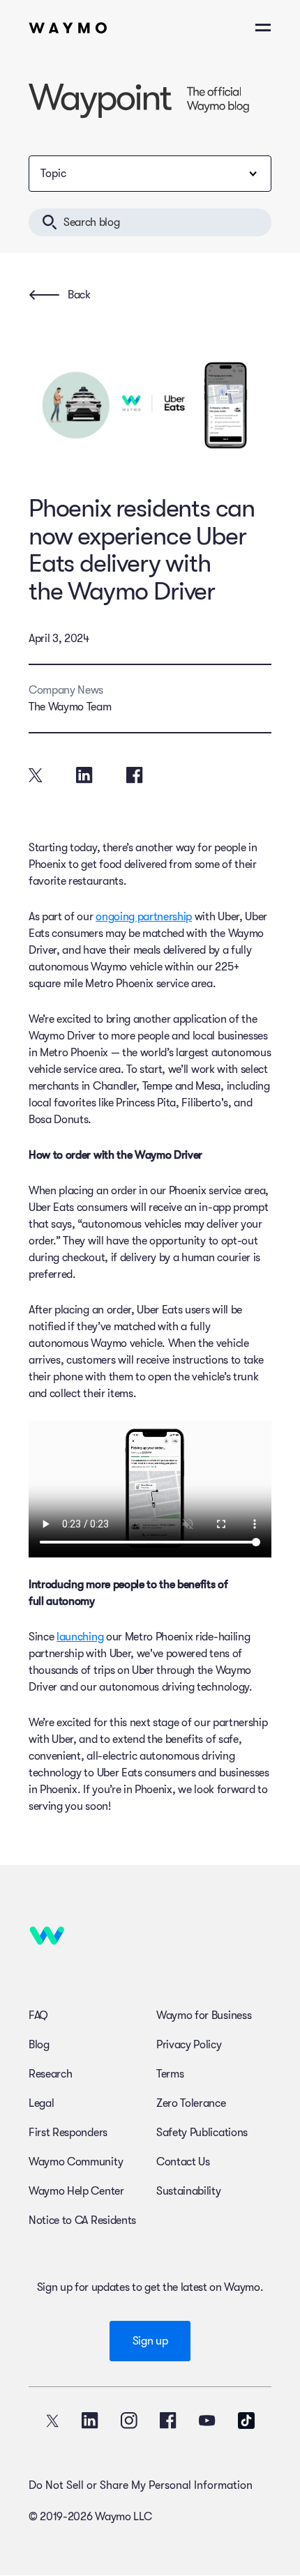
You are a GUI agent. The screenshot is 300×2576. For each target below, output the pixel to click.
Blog (39, 2045)
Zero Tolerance (191, 2103)
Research (50, 2074)
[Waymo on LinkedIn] (90, 2421)
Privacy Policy (189, 2045)
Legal (41, 2103)
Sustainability (189, 2191)
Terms (170, 2074)
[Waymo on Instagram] (129, 2421)
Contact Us (183, 2162)
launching (80, 1637)
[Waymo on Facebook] (168, 2421)
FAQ (38, 2015)
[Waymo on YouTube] (207, 2421)
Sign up (150, 2341)
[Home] (68, 28)
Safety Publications (202, 2133)
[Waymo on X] (52, 2421)
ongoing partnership (144, 917)
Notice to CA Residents (82, 2220)
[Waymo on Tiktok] (246, 2421)
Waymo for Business (204, 2015)
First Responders (68, 2133)
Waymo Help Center (76, 2191)
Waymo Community (76, 2162)
